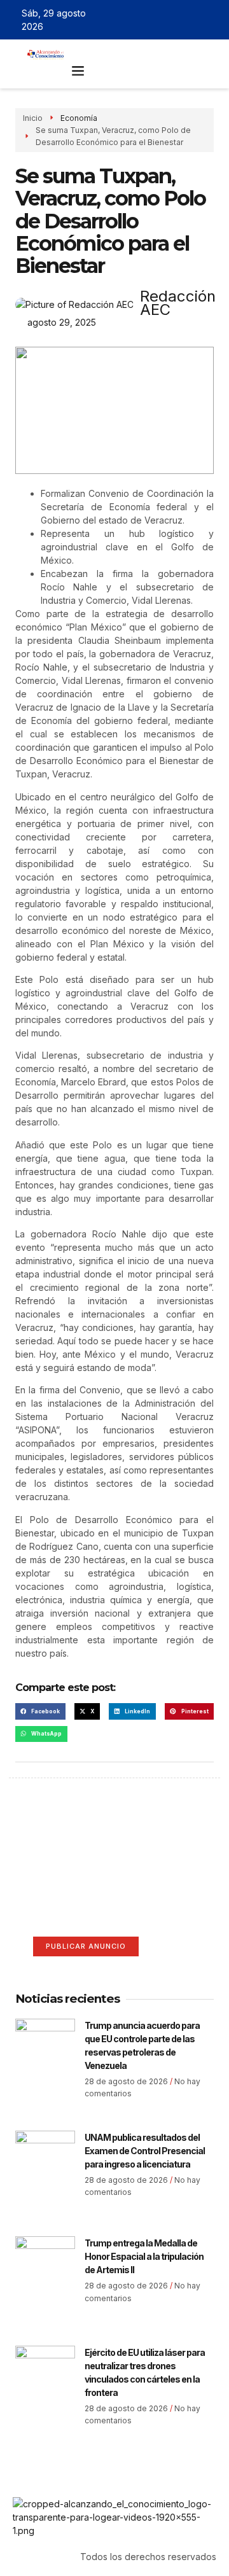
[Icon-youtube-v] (212, 20)
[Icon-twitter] (175, 20)
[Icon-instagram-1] (193, 20)
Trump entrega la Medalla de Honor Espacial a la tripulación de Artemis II (144, 2256)
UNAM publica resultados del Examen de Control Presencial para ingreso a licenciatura (145, 2151)
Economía (79, 118)
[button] (78, 71)
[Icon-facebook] (156, 20)
